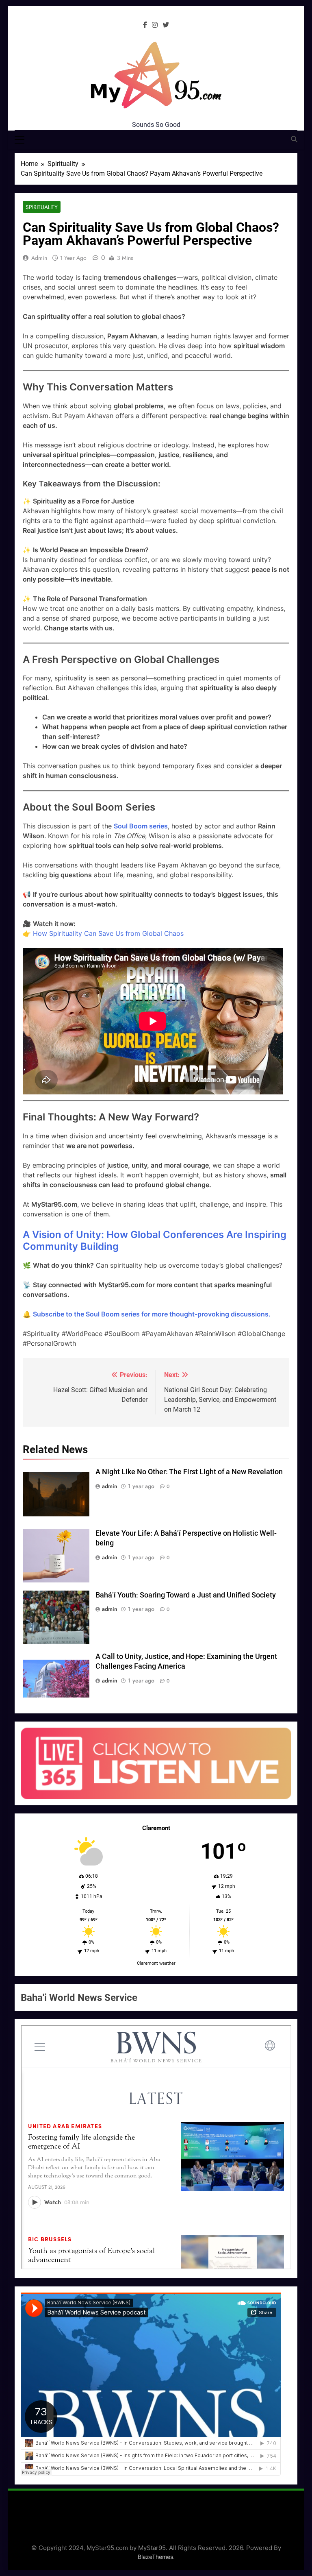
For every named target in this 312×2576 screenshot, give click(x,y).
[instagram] (155, 25)
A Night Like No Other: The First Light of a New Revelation (189, 1472)
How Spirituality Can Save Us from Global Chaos (108, 933)
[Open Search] (294, 139)
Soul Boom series (141, 826)
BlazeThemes (155, 2557)
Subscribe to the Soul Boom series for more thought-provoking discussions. (152, 1314)
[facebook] (145, 25)
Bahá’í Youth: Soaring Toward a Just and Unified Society (186, 1595)
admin (39, 258)
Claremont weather (156, 1963)
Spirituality (42, 207)
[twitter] (166, 25)
